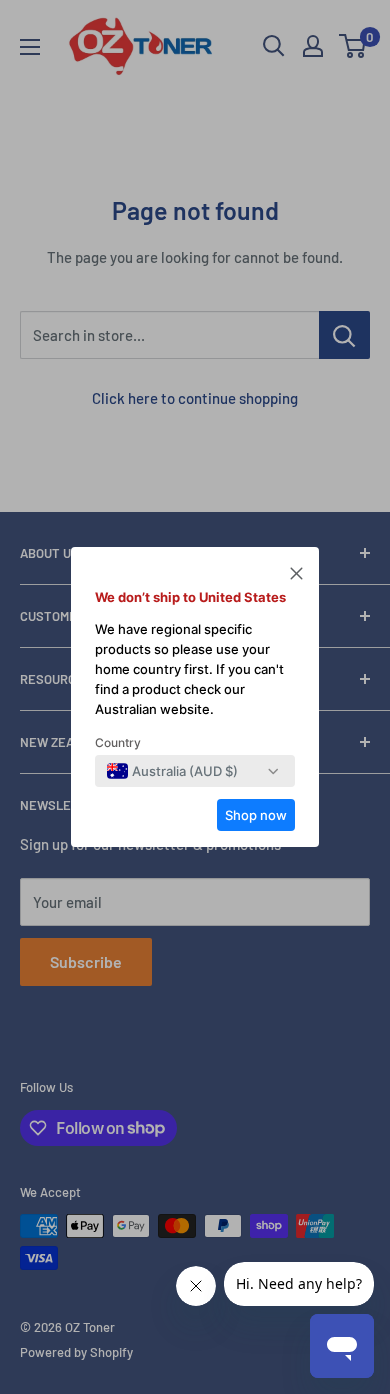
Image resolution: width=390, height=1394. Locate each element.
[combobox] (172, 771)
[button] (296, 576)
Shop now (256, 815)
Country (118, 742)
